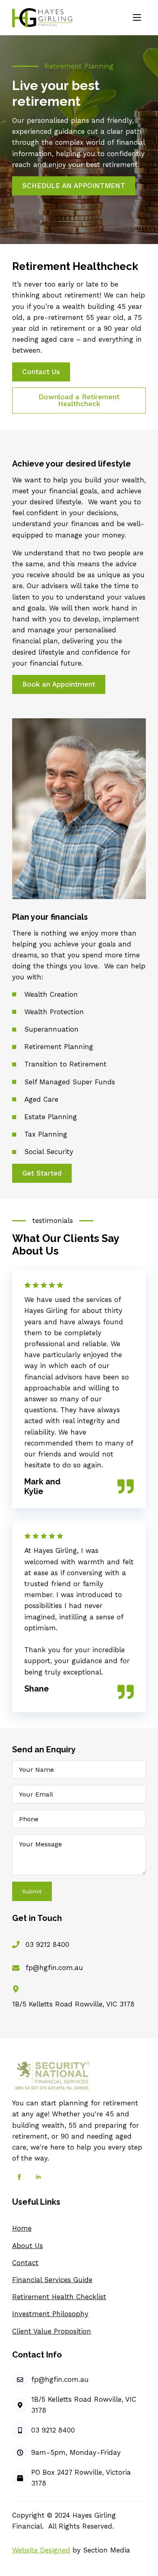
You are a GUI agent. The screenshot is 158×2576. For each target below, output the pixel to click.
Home (22, 2228)
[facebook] (19, 2177)
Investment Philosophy (50, 2314)
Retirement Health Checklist (59, 2297)
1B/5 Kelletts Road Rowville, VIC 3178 (73, 2004)
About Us (28, 2246)
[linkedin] (38, 2177)
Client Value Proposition (52, 2331)
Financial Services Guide (52, 2280)
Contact (25, 2263)
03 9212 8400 (47, 1944)
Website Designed (41, 2550)
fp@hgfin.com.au (54, 1968)
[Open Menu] (137, 17)
